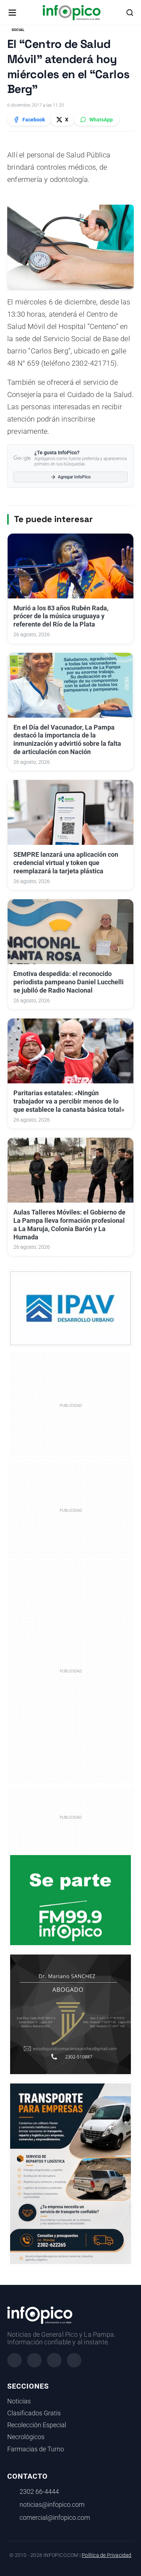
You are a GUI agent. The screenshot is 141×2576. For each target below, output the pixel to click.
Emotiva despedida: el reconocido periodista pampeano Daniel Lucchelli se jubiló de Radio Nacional (69, 982)
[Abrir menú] (12, 13)
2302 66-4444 (39, 2492)
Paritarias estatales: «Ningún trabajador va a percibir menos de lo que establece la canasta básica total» (69, 1101)
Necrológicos (26, 2437)
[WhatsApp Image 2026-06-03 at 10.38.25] (70, 2174)
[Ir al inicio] (71, 13)
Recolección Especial (37, 2425)
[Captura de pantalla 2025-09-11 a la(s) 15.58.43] (70, 2014)
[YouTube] (74, 2360)
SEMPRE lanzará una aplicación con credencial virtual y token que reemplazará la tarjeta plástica (66, 863)
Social (18, 30)
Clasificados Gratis (34, 2413)
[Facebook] (14, 2360)
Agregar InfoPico (74, 477)
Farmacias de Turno (36, 2449)
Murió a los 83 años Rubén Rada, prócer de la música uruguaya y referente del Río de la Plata (61, 616)
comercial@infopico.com (55, 2518)
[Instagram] (34, 2360)
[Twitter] (54, 2360)
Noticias (19, 2401)
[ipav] (70, 1308)
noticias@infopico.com (52, 2505)
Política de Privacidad (106, 2555)
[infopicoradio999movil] (70, 1900)
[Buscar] (130, 13)
